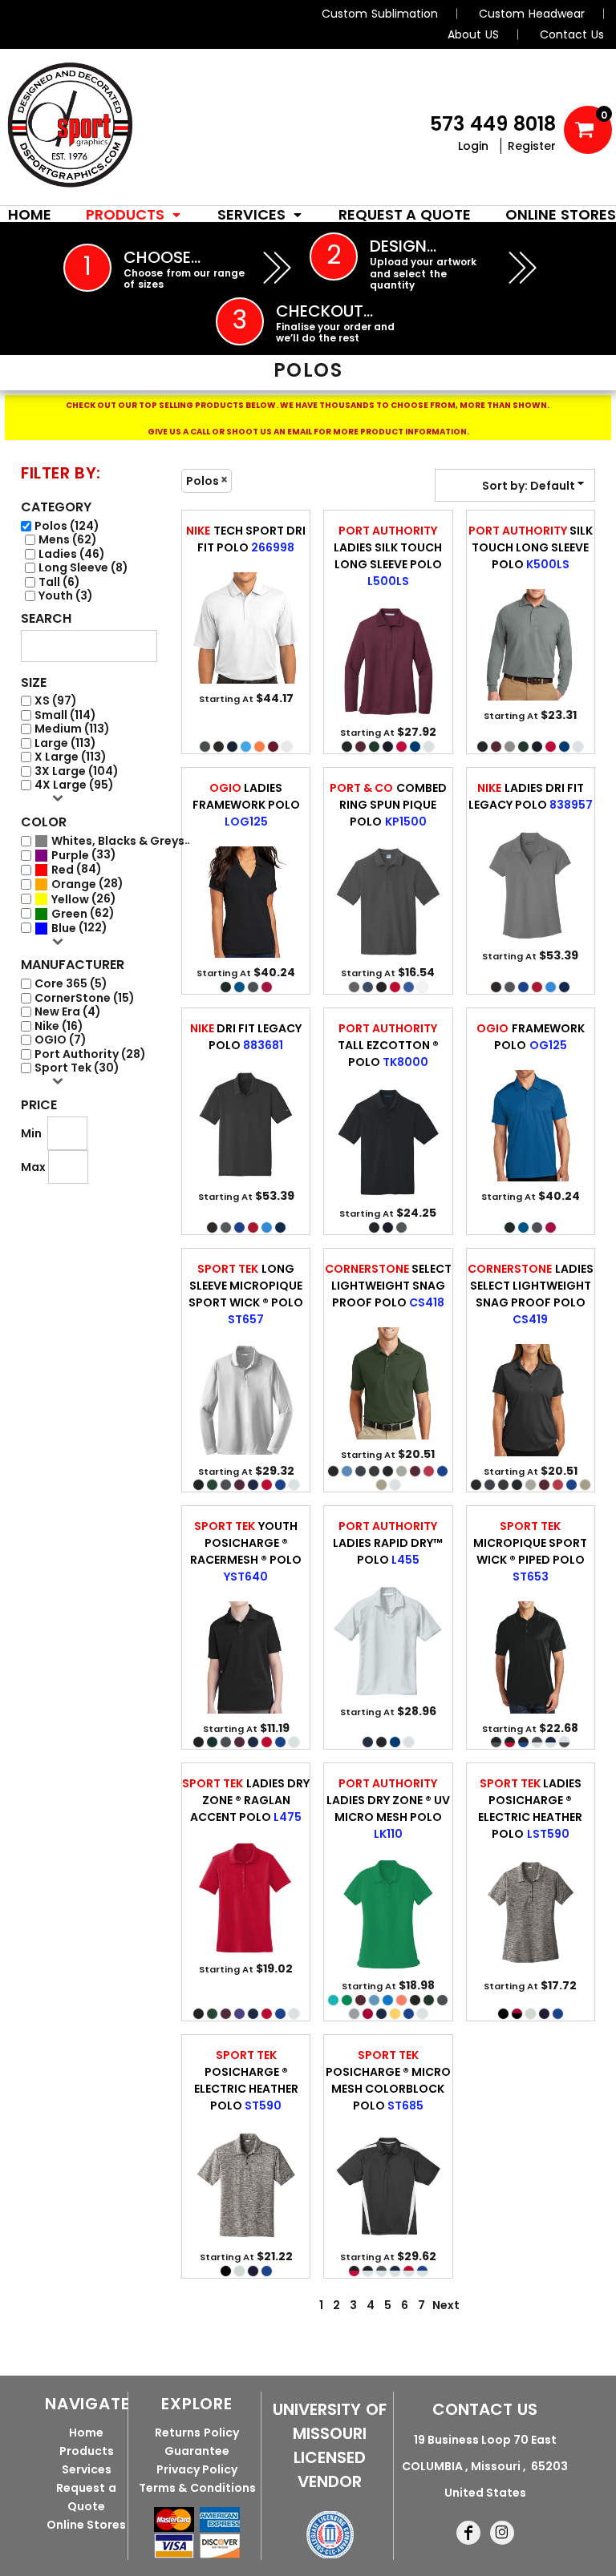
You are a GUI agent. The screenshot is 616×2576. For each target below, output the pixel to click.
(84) (77, 870)
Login (473, 146)
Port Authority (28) (90, 1054)
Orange (74, 884)
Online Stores (87, 2525)
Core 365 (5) (71, 984)
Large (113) (65, 743)
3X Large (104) (77, 771)
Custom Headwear (532, 14)
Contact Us (572, 34)
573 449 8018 (493, 124)
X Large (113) (71, 757)
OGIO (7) (61, 1040)
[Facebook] (468, 2533)
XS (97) (56, 701)
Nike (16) (59, 1026)
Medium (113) (72, 729)
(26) (84, 899)
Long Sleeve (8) (83, 568)
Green (69, 914)
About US (473, 34)
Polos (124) (67, 526)
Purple (70, 856)
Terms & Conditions (197, 2488)
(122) (79, 928)
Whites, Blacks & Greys (118, 841)
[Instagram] (502, 2533)
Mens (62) (68, 540)
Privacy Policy (197, 2469)
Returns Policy (197, 2433)
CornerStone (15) (85, 998)
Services (87, 2469)
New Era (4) (68, 1012)
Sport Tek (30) (77, 1068)
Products (87, 2451)
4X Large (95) (74, 785)
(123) (121, 841)
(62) (83, 914)
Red (63, 870)
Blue (64, 929)
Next (446, 2305)
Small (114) (65, 715)
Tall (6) (59, 582)
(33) (84, 855)
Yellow (70, 900)
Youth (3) (66, 596)
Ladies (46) (72, 554)
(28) (87, 884)
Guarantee (197, 2451)
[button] (134, 214)
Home (86, 2433)
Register (532, 146)
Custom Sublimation (380, 14)
